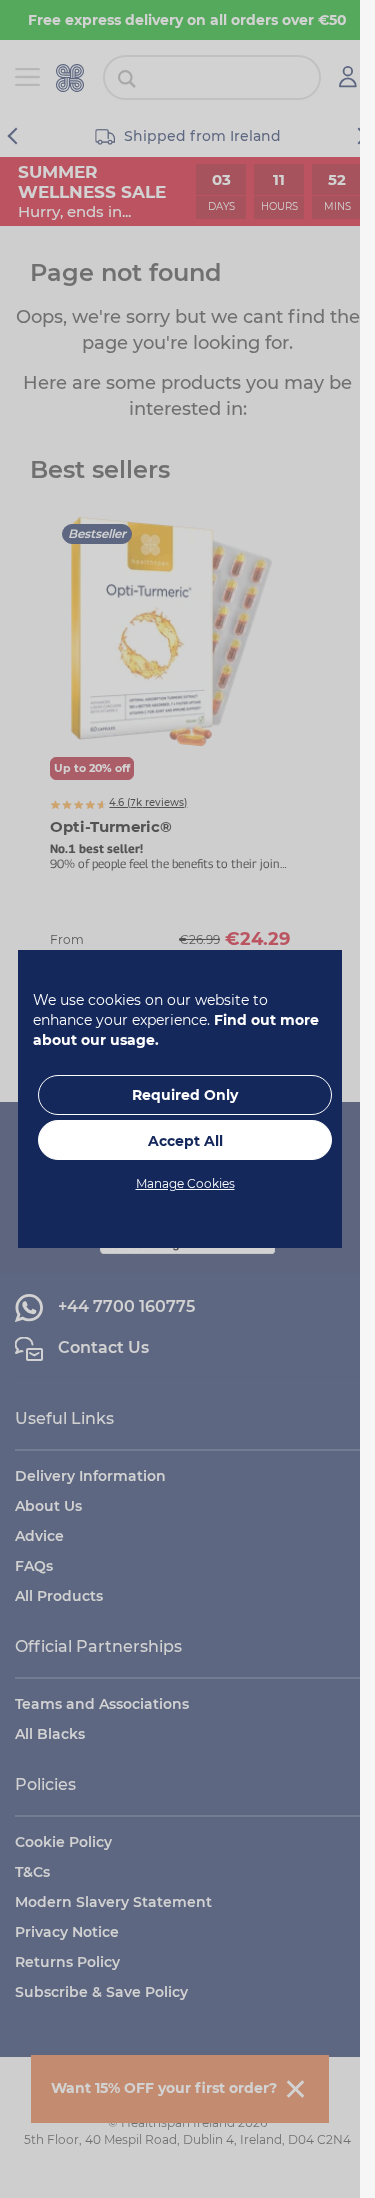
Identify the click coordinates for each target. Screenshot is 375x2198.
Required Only (185, 1095)
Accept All (185, 1141)
